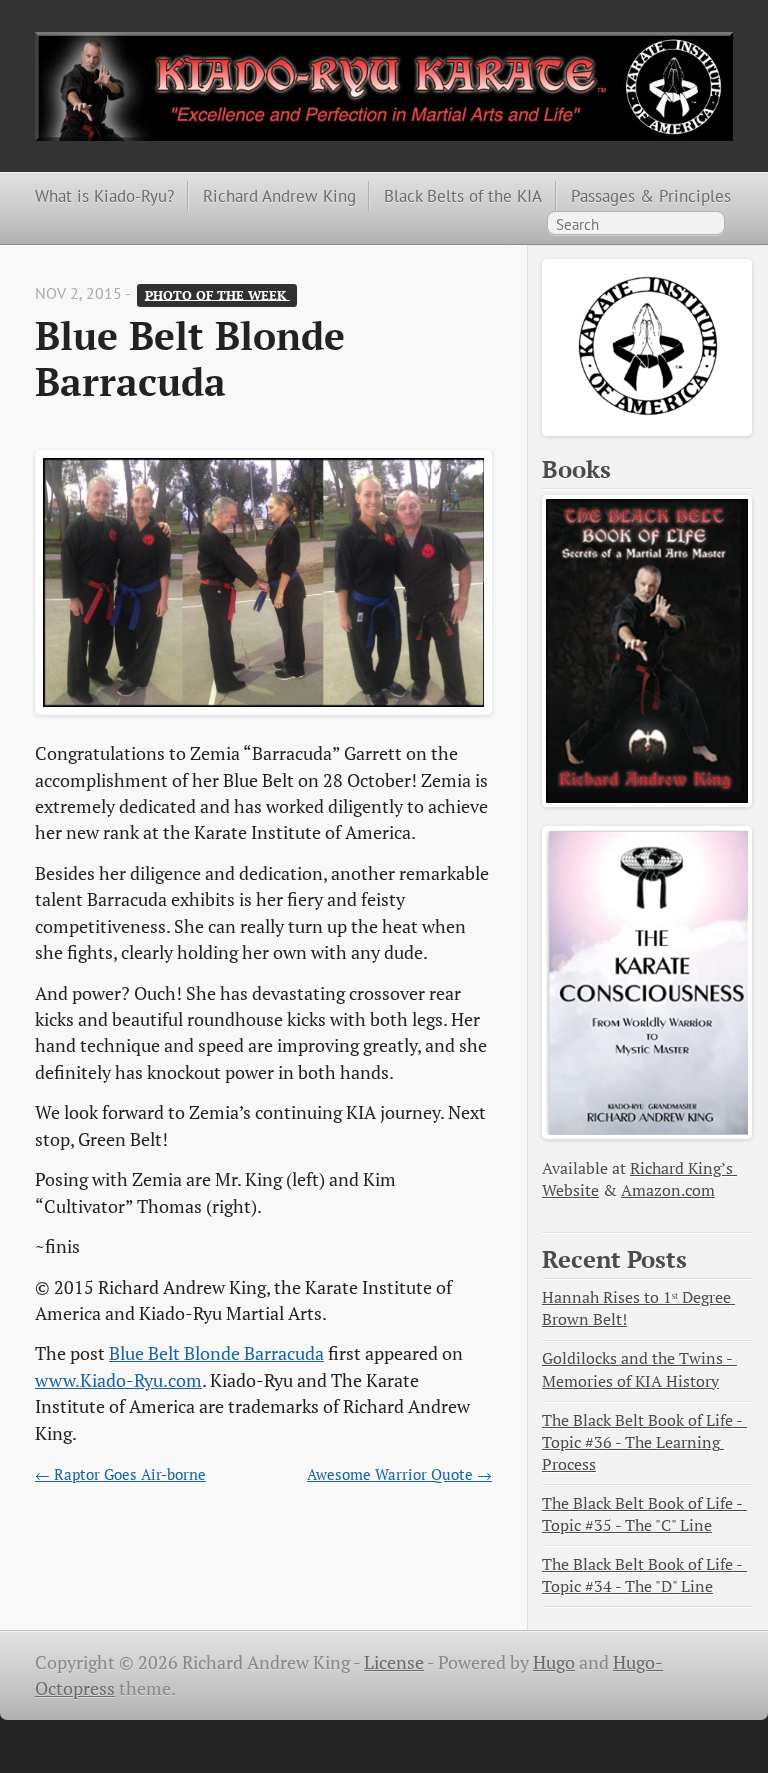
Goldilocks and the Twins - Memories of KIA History (639, 1369)
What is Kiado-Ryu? (104, 195)
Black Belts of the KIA (463, 195)
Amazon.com (668, 1190)
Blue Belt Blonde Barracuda (216, 1353)
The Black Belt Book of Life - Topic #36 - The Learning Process (644, 1442)
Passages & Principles (651, 195)
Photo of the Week (217, 294)
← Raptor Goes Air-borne (120, 1474)
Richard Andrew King (279, 195)
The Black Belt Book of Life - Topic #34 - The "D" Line (644, 1575)
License (394, 1662)
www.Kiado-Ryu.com (118, 1380)
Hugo (554, 1662)
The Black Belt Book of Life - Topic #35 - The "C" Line (644, 1514)
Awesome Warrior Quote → (399, 1474)
